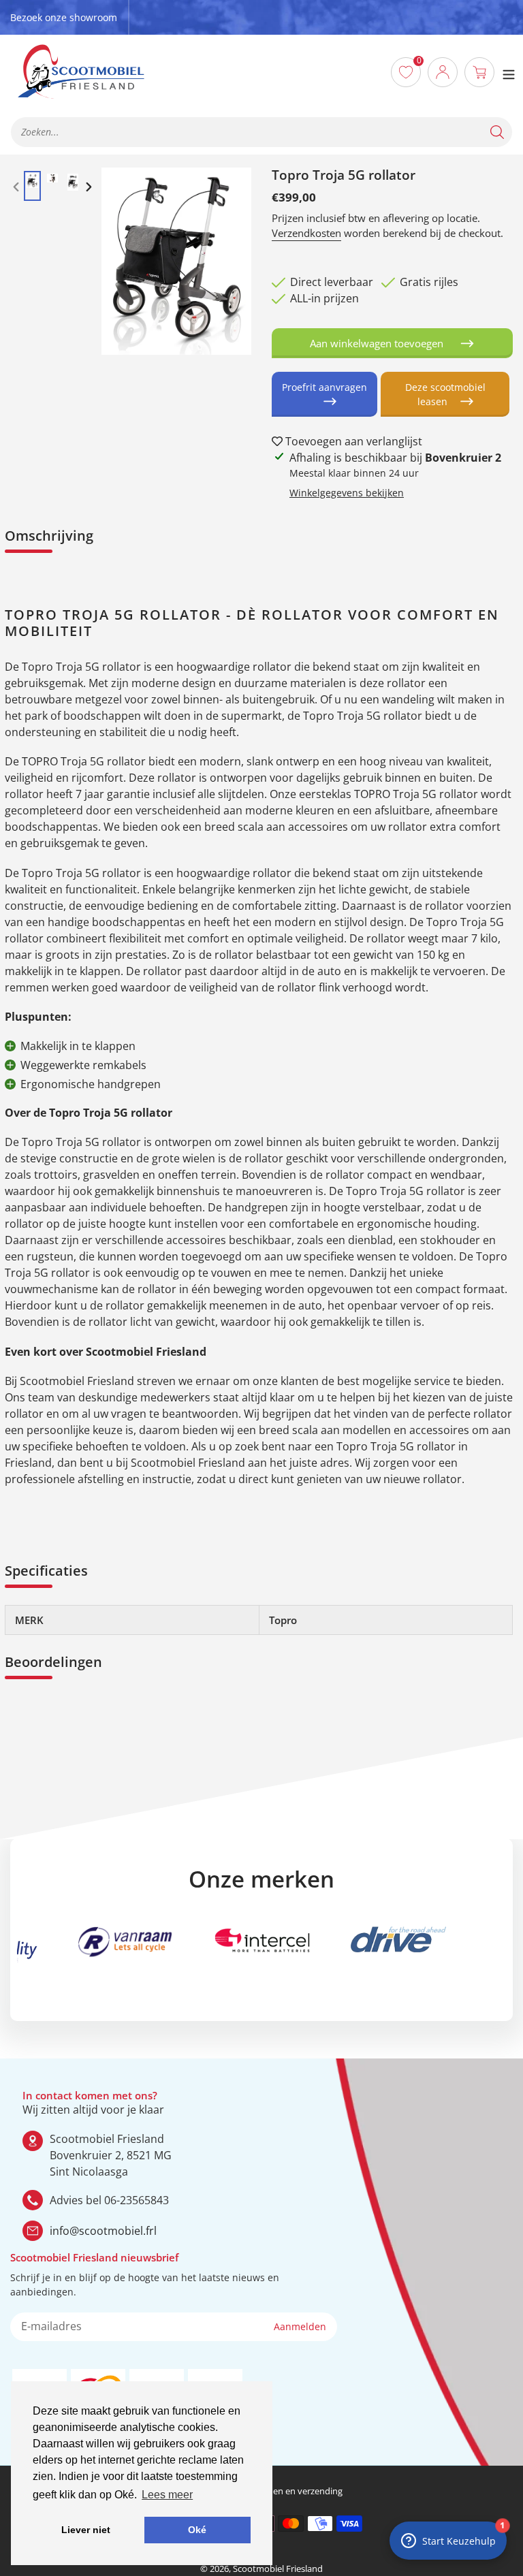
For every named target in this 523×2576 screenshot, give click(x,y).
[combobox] (261, 132)
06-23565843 (137, 2200)
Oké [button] (197, 2530)
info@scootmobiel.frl (103, 2231)
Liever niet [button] (86, 2530)
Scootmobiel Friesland (278, 2569)
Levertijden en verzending (290, 2491)
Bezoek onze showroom (64, 17)
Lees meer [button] (167, 2495)
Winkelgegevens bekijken (347, 493)
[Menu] (509, 72)
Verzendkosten (306, 233)
